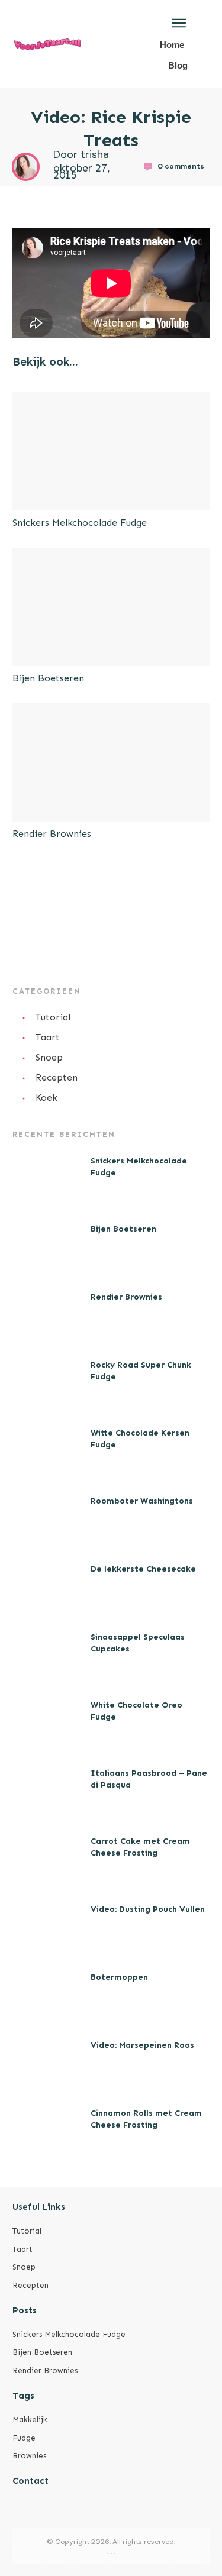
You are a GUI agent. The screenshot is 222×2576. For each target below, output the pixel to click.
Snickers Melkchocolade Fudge (80, 523)
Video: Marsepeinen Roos (142, 2045)
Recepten (57, 1077)
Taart (48, 1037)
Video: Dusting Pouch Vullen (148, 1909)
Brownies (29, 2456)
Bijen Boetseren (48, 678)
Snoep (49, 1057)
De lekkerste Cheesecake (143, 1569)
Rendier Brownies (52, 834)
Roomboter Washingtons (142, 1501)
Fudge (24, 2438)
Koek (46, 1098)
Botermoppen (119, 1977)
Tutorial (53, 1017)
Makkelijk (30, 2420)
